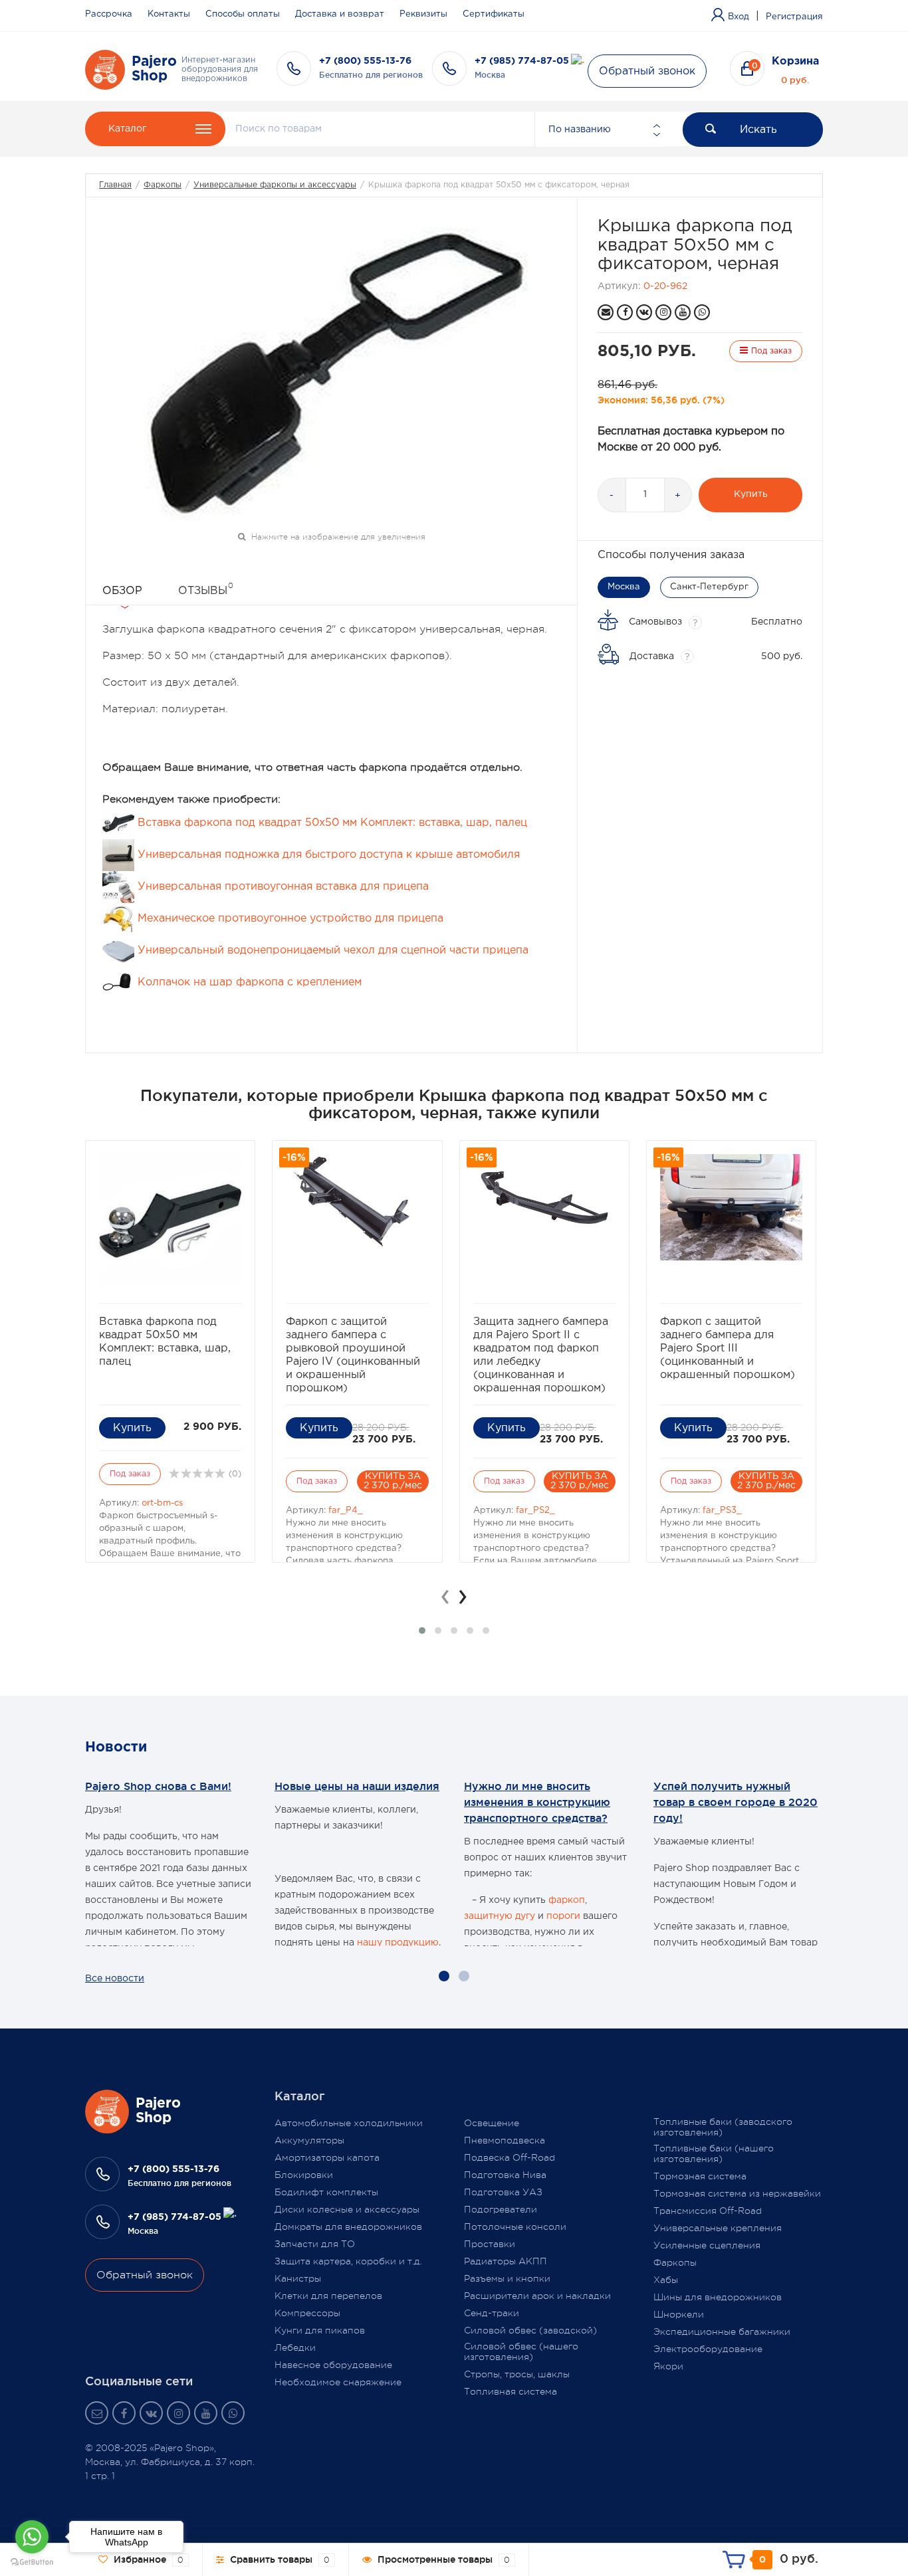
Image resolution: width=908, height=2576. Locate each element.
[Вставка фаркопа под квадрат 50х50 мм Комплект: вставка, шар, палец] (170, 1221)
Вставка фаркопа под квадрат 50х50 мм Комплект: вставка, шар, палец (331, 823)
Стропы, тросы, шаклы (517, 2374)
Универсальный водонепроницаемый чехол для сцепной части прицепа (331, 950)
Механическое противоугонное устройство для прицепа (289, 919)
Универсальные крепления (718, 2228)
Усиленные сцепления (707, 2245)
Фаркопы (163, 185)
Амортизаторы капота (327, 2157)
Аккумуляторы (309, 2140)
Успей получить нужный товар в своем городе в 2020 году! (736, 1802)
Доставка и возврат (340, 14)
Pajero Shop (154, 69)
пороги (563, 1916)
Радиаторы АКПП (506, 2261)
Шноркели (679, 2314)
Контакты (169, 14)
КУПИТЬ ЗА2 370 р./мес (393, 1481)
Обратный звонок (647, 71)
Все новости (115, 1979)
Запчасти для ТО (315, 2244)
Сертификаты (494, 14)
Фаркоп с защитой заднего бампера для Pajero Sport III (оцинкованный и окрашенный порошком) (728, 1348)
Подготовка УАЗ (503, 2192)
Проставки (490, 2244)
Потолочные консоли (515, 2227)
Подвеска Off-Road (510, 2157)
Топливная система (511, 2391)
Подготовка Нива (505, 2175)
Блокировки (304, 2175)
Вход (738, 17)
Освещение (492, 2123)
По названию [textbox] (580, 130)
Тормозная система (700, 2176)
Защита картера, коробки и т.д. (348, 2261)
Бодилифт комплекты (326, 2192)
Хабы (666, 2280)
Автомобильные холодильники (349, 2123)
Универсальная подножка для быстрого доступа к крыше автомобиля (327, 855)
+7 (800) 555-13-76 (365, 61)
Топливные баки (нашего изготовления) (714, 2153)
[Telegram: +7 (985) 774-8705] (578, 61)
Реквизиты (423, 14)
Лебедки (295, 2347)
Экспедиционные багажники (722, 2331)
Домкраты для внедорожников (348, 2227)
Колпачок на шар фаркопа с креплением (248, 982)
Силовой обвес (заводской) (530, 2330)
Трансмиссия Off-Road (708, 2211)
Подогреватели (501, 2209)
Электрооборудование (708, 2349)
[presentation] (445, 1597)
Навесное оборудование (333, 2365)
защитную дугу (500, 1916)
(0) (234, 1474)
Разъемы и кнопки (507, 2278)
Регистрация (794, 17)
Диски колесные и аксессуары (347, 2209)
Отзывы (206, 589)
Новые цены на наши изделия (357, 1786)
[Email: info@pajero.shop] (606, 312)
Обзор (122, 591)
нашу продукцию (398, 1943)
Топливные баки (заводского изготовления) (723, 2127)
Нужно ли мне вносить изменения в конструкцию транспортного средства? (537, 1802)
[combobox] (599, 130)
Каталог (127, 129)
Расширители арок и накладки (537, 2296)
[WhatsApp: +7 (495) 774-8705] (702, 312)
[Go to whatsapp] (32, 2537)
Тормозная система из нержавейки (737, 2193)
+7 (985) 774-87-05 (522, 61)
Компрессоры (307, 2313)
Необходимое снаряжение (338, 2382)
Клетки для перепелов (328, 2296)
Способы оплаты (243, 14)
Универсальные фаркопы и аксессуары (275, 185)
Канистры (298, 2278)
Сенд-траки (492, 2313)
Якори (668, 2366)
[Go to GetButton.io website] (32, 2562)
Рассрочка (109, 14)
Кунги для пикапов (320, 2330)
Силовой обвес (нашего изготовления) (521, 2351)
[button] (422, 1631)
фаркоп (567, 1900)
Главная (115, 185)
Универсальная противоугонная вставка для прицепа (282, 887)
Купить (751, 494)
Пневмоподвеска (505, 2140)
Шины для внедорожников (718, 2297)
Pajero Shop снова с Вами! (158, 1786)
